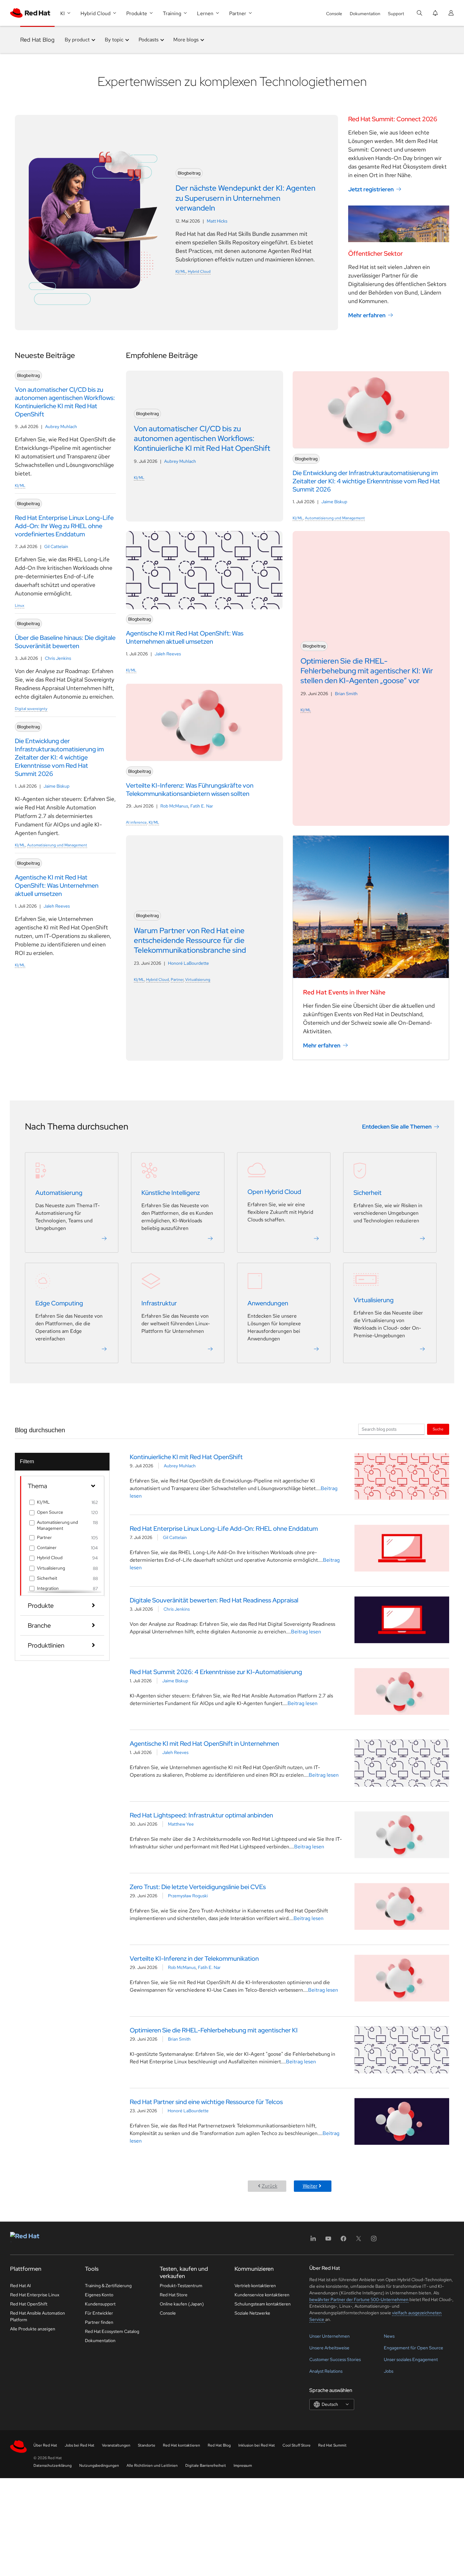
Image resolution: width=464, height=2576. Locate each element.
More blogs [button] (186, 40)
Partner (177, 980)
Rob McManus (174, 806)
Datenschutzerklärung (53, 2466)
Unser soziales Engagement (411, 2359)
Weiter (310, 2186)
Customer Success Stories (335, 2359)
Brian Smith (346, 694)
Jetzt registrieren (371, 189)
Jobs (389, 2371)
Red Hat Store (174, 2295)
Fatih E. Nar (202, 806)
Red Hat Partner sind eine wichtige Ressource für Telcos (206, 2102)
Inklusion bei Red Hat (257, 2445)
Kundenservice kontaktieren (262, 2295)
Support (396, 14)
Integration (48, 1588)
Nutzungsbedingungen (99, 2466)
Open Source (50, 1512)
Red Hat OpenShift (29, 2304)
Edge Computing (59, 1303)
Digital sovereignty (31, 709)
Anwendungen (268, 1303)
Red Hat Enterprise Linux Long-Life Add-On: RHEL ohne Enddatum (224, 1529)
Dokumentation (365, 14)
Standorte (147, 2445)
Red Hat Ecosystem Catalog (112, 2331)
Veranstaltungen (116, 2445)
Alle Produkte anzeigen (33, 2329)
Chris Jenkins (58, 658)
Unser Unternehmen (330, 2336)
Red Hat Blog (37, 40)
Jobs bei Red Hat (80, 2445)
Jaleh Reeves (57, 906)
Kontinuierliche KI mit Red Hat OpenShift (186, 1457)
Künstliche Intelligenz (171, 1193)
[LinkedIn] (313, 2241)
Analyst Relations (326, 2371)
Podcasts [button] (149, 40)
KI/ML (181, 271)
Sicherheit (368, 1193)
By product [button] (77, 40)
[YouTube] (328, 2241)
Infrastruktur (159, 1303)
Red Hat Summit (332, 2445)
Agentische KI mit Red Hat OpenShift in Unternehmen (204, 1744)
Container (47, 1547)
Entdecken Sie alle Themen (397, 1127)
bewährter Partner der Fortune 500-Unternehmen (359, 2299)
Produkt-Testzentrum (181, 2286)
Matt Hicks (217, 221)
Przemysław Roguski (188, 1896)
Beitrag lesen (306, 1632)
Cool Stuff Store (297, 2445)
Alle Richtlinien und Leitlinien (152, 2466)
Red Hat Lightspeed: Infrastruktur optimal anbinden (201, 1815)
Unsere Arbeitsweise (329, 2348)
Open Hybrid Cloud (274, 1192)
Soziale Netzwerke (252, 2313)
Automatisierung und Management (57, 845)
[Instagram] (374, 2241)
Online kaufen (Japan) (182, 2304)
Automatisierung (59, 1193)
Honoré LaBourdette (188, 963)
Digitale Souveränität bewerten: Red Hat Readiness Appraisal (214, 1600)
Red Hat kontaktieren (181, 2445)
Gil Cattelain (56, 546)
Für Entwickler (99, 2313)
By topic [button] (114, 40)
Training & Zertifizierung (108, 2286)
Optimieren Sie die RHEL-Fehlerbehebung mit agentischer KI (214, 2030)
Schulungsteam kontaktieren (263, 2304)
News (389, 2336)
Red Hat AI (21, 2286)
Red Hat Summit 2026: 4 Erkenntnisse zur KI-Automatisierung (216, 1672)
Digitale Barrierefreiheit (206, 2466)
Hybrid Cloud (199, 271)
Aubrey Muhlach (61, 426)
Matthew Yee (181, 1824)
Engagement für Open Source (413, 2348)
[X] (359, 2241)
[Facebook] (343, 2241)
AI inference (136, 822)
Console (334, 14)
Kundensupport (100, 2304)
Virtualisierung (198, 980)
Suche (438, 1429)
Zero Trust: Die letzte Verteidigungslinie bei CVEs (198, 1887)
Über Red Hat (45, 2445)
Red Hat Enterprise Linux (35, 2295)
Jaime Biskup (57, 786)
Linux (20, 605)
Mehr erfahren (367, 315)
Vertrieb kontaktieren (255, 2286)
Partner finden (99, 2322)
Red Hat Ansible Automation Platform (38, 2316)
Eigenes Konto (99, 2295)
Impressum (243, 2466)
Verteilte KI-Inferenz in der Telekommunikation (194, 1959)
